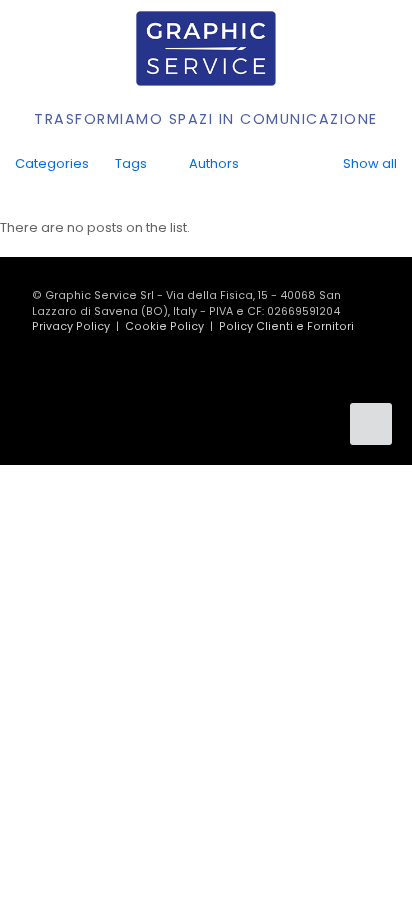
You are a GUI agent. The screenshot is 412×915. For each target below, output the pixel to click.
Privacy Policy (71, 326)
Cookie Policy (164, 326)
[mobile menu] (385, 53)
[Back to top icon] (371, 424)
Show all (370, 163)
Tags (131, 163)
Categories (52, 163)
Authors (214, 163)
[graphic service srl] (206, 47)
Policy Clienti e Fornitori (286, 326)
